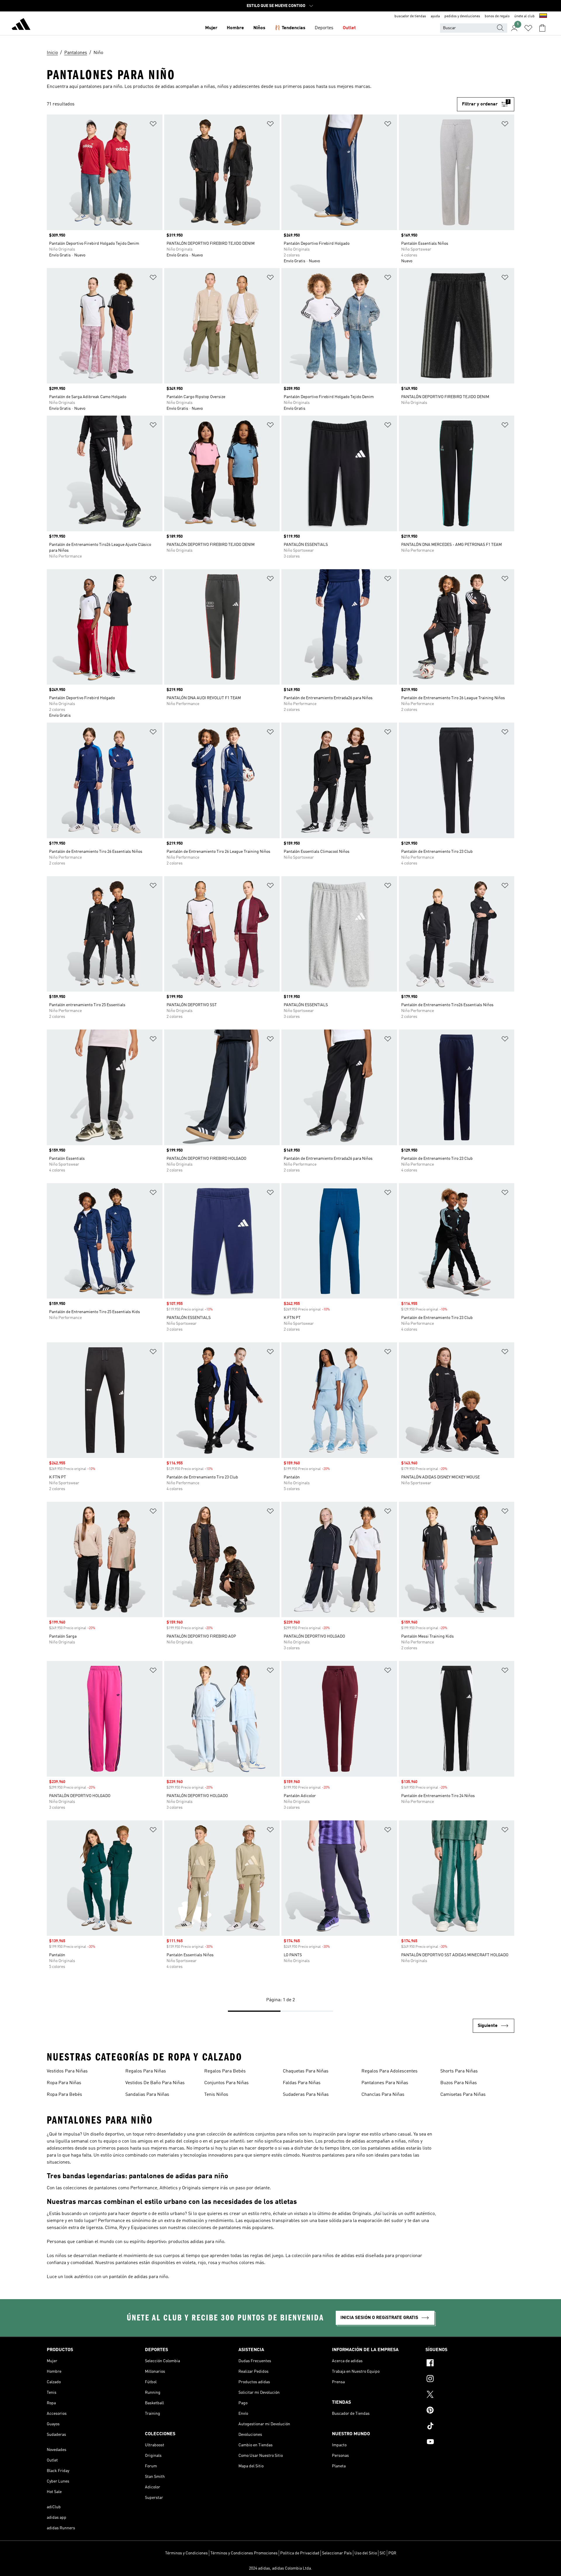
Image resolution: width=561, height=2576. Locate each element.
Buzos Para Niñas (459, 2083)
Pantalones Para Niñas (385, 2083)
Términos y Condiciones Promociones (244, 2553)
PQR (392, 2553)
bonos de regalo (497, 16)
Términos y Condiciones (186, 2553)
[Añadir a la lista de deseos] (153, 125)
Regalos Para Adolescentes (389, 2071)
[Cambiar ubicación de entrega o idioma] (543, 16)
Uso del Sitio (366, 2553)
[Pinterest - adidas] (470, 2411)
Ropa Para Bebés (64, 2095)
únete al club (524, 16)
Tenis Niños (216, 2095)
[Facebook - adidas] (470, 2364)
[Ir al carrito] (542, 28)
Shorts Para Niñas (459, 2071)
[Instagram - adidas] (470, 2379)
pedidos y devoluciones (462, 16)
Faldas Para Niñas (302, 2083)
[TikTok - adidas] (470, 2427)
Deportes (324, 28)
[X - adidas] (470, 2395)
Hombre (235, 28)
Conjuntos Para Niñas (226, 2083)
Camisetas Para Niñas (463, 2095)
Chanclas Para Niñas (383, 2095)
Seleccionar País (337, 2553)
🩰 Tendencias (290, 28)
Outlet (349, 28)
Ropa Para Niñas (64, 2083)
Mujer (211, 28)
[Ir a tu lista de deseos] (528, 28)
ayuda (435, 16)
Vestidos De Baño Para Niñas (155, 2083)
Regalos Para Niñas (146, 2071)
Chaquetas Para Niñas (306, 2071)
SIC (383, 2553)
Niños (259, 28)
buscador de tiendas (410, 16)
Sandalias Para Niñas (147, 2095)
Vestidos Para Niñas (67, 2071)
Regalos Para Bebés (225, 2071)
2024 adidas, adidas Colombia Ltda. (280, 2568)
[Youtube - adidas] (470, 2443)
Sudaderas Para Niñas (306, 2095)
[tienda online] (21, 25)
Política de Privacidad (300, 2553)
